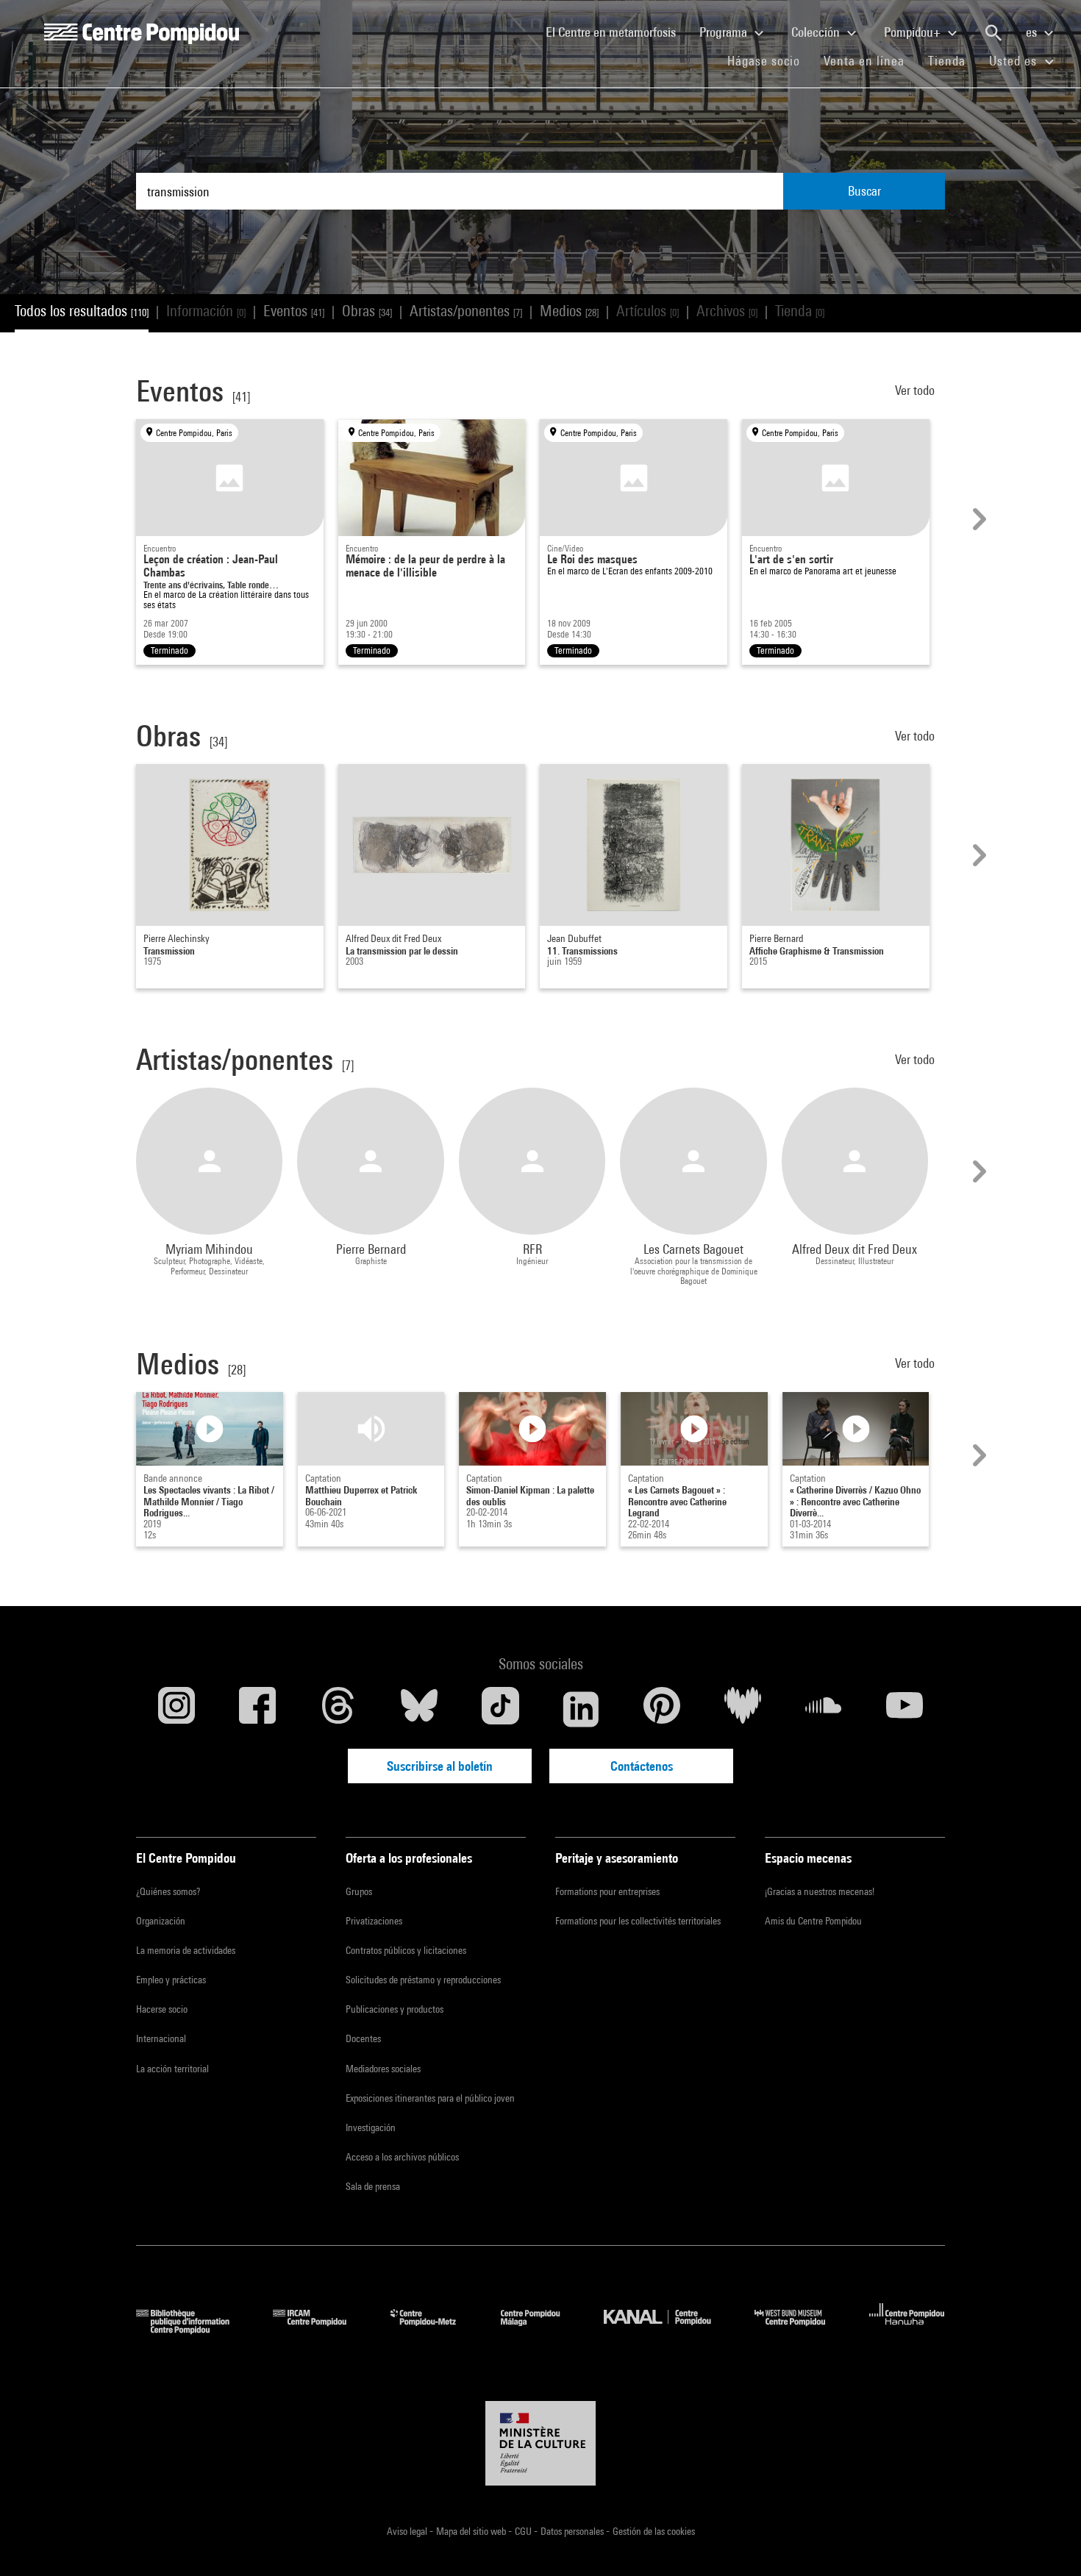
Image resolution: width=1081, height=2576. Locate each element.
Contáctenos (642, 1766)
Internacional (161, 2038)
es (1033, 32)
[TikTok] (500, 1709)
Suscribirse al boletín (440, 1766)
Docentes (363, 2038)
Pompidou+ (914, 32)
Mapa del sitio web (472, 2531)
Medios (569, 311)
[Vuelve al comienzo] (1046, 2541)
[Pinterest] (662, 1709)
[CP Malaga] (541, 2329)
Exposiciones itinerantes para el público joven (430, 2098)
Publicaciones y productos (395, 2009)
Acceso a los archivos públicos (402, 2157)
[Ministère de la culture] (540, 2444)
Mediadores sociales (383, 2069)
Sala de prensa (373, 2186)
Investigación (371, 2127)
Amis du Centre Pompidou (813, 1921)
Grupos (359, 1891)
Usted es (1015, 61)
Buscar (864, 191)
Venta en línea (864, 61)
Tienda (953, 60)
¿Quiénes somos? (168, 1891)
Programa (725, 32)
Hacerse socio (162, 2009)
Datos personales (573, 2531)
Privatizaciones (374, 1921)
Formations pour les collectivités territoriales (638, 1921)
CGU (524, 2531)
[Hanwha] (907, 2329)
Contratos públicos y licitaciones (406, 1950)
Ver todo (916, 390)
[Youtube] (905, 1709)
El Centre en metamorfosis (617, 32)
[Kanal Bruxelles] (668, 2329)
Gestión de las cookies (654, 2531)
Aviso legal (408, 2531)
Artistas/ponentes (466, 311)
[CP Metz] (434, 2329)
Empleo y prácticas (171, 1980)
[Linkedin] (581, 1709)
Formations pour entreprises (607, 1891)
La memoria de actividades (186, 1950)
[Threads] (338, 1709)
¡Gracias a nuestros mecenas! (820, 1891)
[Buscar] (993, 33)
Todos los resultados (82, 311)
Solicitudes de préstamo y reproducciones (423, 1980)
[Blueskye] (419, 1709)
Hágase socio (770, 60)
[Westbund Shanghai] (801, 2329)
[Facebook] (257, 1709)
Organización (161, 1921)
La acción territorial (172, 2069)
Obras (367, 311)
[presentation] (977, 519)
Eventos (294, 311)
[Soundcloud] (824, 1709)
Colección (817, 32)
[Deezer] (743, 1709)
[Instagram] (176, 1709)
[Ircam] (321, 2329)
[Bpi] (193, 2329)
